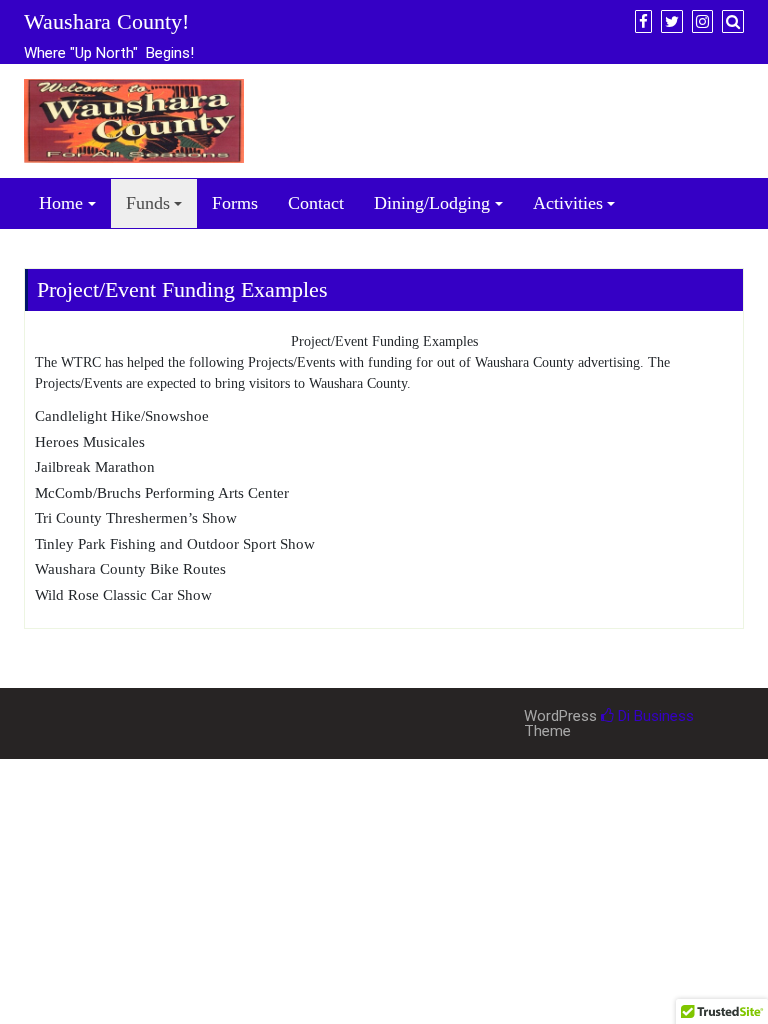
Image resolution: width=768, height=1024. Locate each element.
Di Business (654, 716)
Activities (568, 203)
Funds (148, 203)
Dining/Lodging (432, 203)
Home (61, 203)
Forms (235, 203)
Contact (316, 203)
